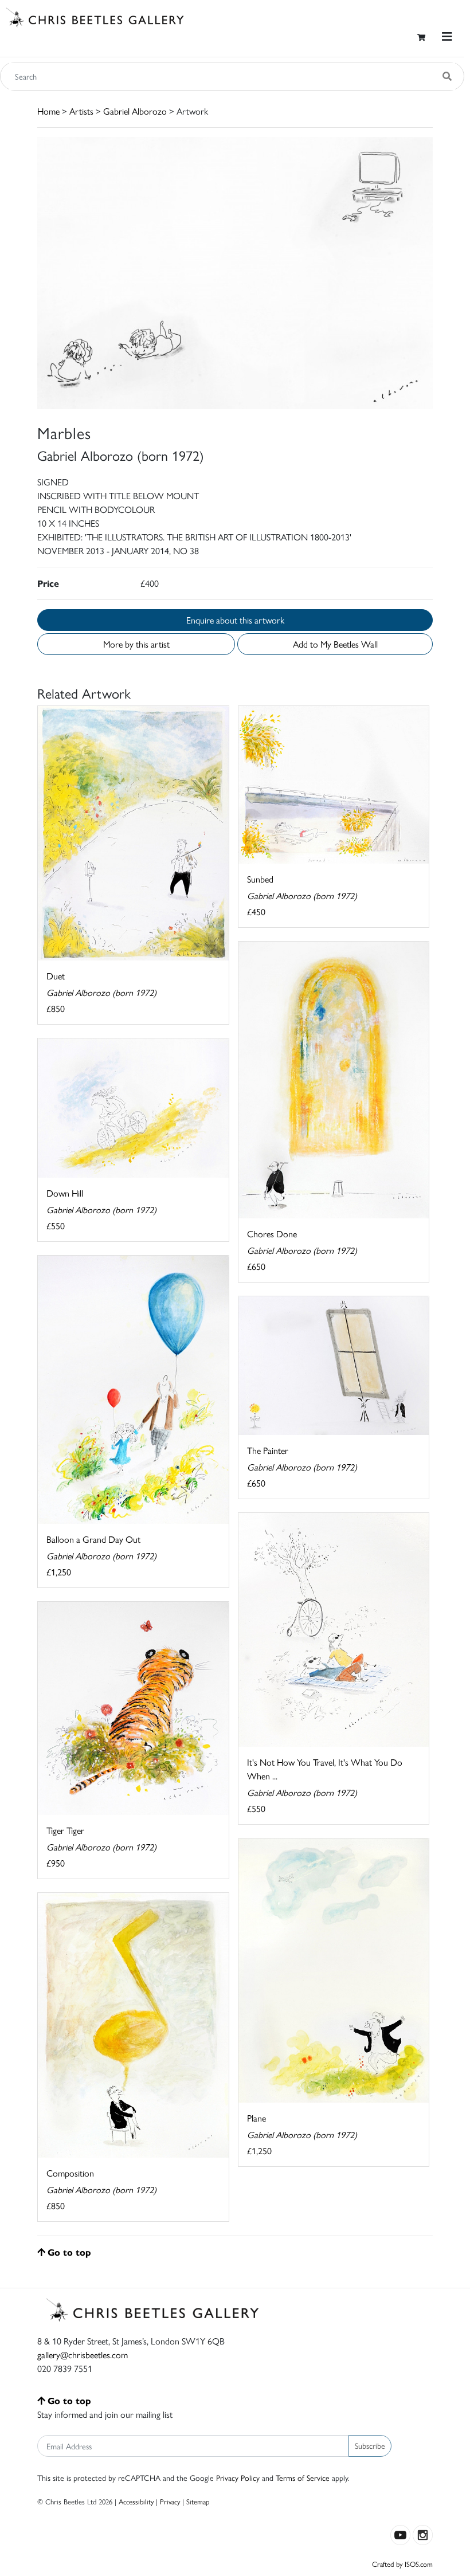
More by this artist (136, 644)
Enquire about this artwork (235, 620)
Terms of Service (303, 2477)
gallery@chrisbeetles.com (83, 2355)
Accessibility (136, 2501)
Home (48, 111)
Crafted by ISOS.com (402, 2564)
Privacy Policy (238, 2477)
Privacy (170, 2501)
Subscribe (370, 2445)
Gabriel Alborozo (135, 111)
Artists (81, 111)
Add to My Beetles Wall (335, 644)
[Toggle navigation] (447, 36)
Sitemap (198, 2501)
